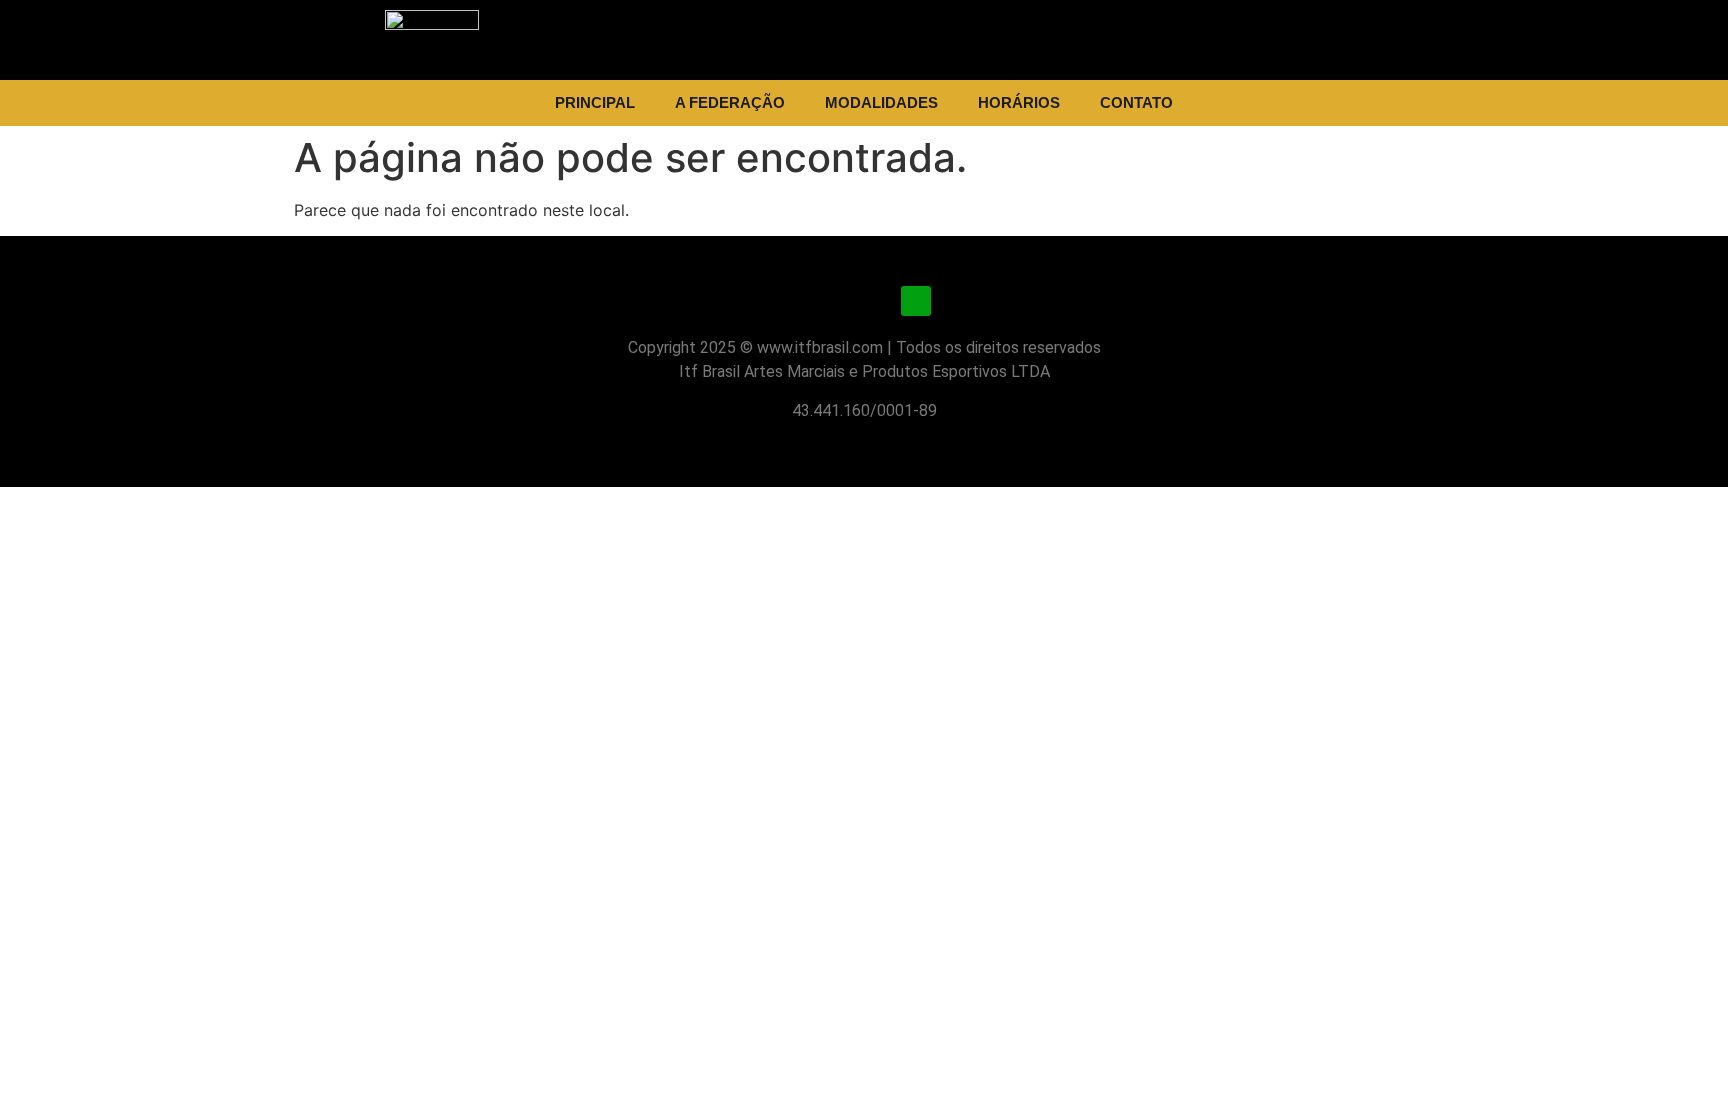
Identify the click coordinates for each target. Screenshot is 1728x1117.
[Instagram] (812, 301)
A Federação (730, 102)
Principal (595, 102)
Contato (1136, 102)
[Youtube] (864, 301)
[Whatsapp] (916, 301)
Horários (1019, 102)
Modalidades (881, 102)
